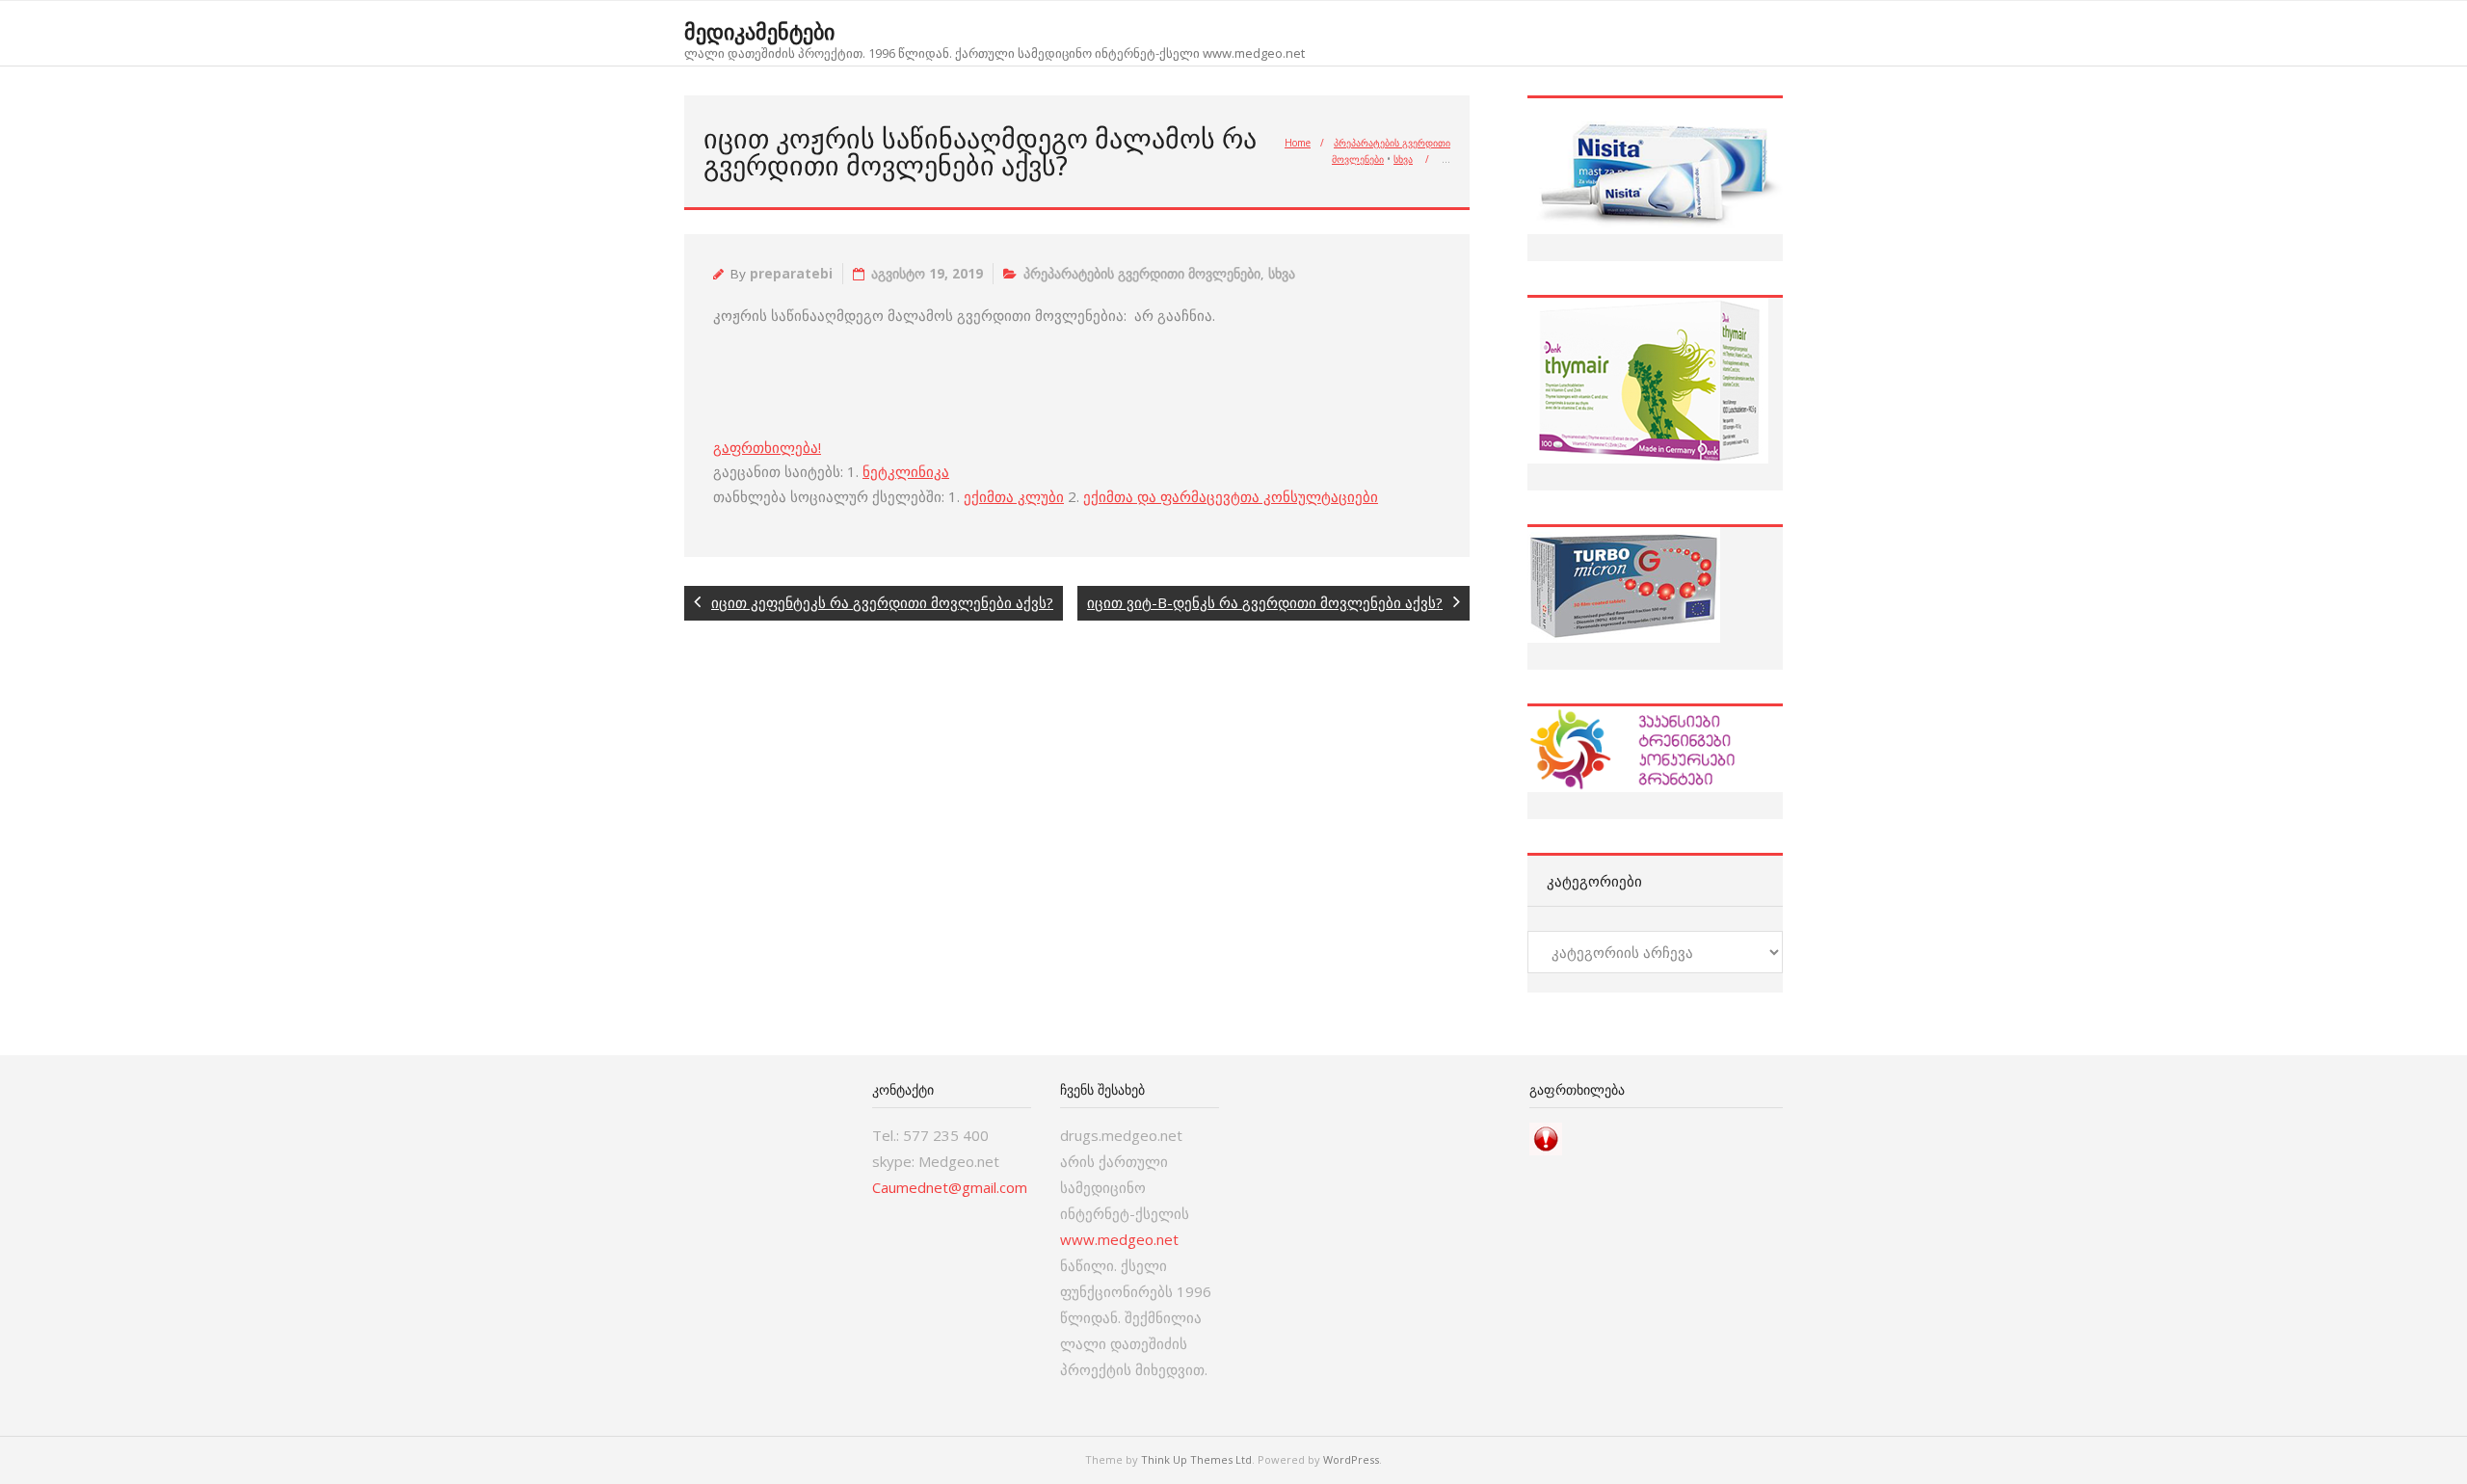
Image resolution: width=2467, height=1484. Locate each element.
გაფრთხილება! (767, 447)
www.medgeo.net (1119, 1239)
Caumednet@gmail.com (950, 1187)
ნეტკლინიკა (906, 471)
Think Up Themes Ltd (1196, 1459)
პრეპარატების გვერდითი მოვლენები (1142, 274)
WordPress (1351, 1459)
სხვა (1403, 159)
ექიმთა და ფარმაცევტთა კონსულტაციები (1231, 496)
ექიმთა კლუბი (1014, 496)
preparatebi (791, 274)
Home (1298, 143)
